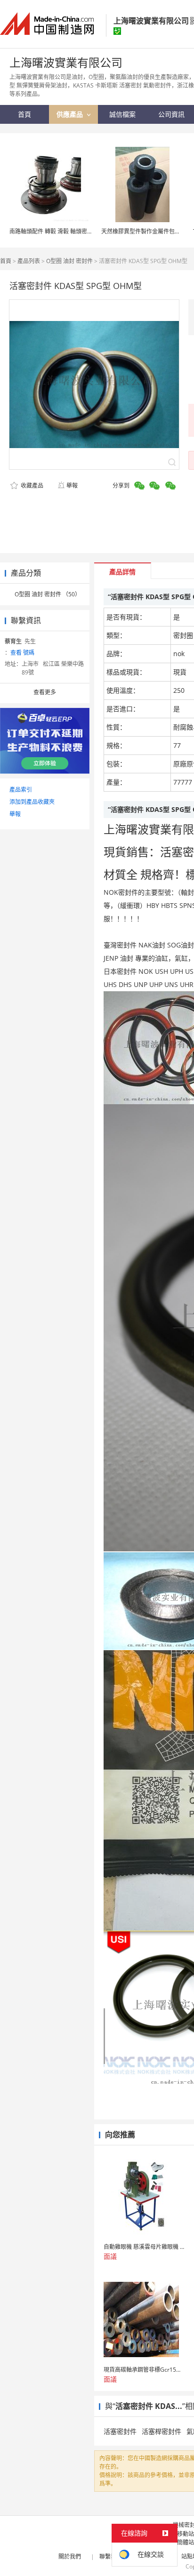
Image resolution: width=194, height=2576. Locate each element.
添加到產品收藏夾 (32, 802)
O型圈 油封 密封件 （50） (48, 594)
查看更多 (45, 692)
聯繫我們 (111, 2556)
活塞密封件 (120, 2431)
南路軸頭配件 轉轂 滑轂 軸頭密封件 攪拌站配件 (69, 231)
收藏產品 (31, 486)
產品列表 (29, 261)
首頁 (6, 261)
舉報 (72, 486)
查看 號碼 (22, 653)
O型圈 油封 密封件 (69, 261)
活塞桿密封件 (162, 2431)
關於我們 (70, 2556)
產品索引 (21, 790)
